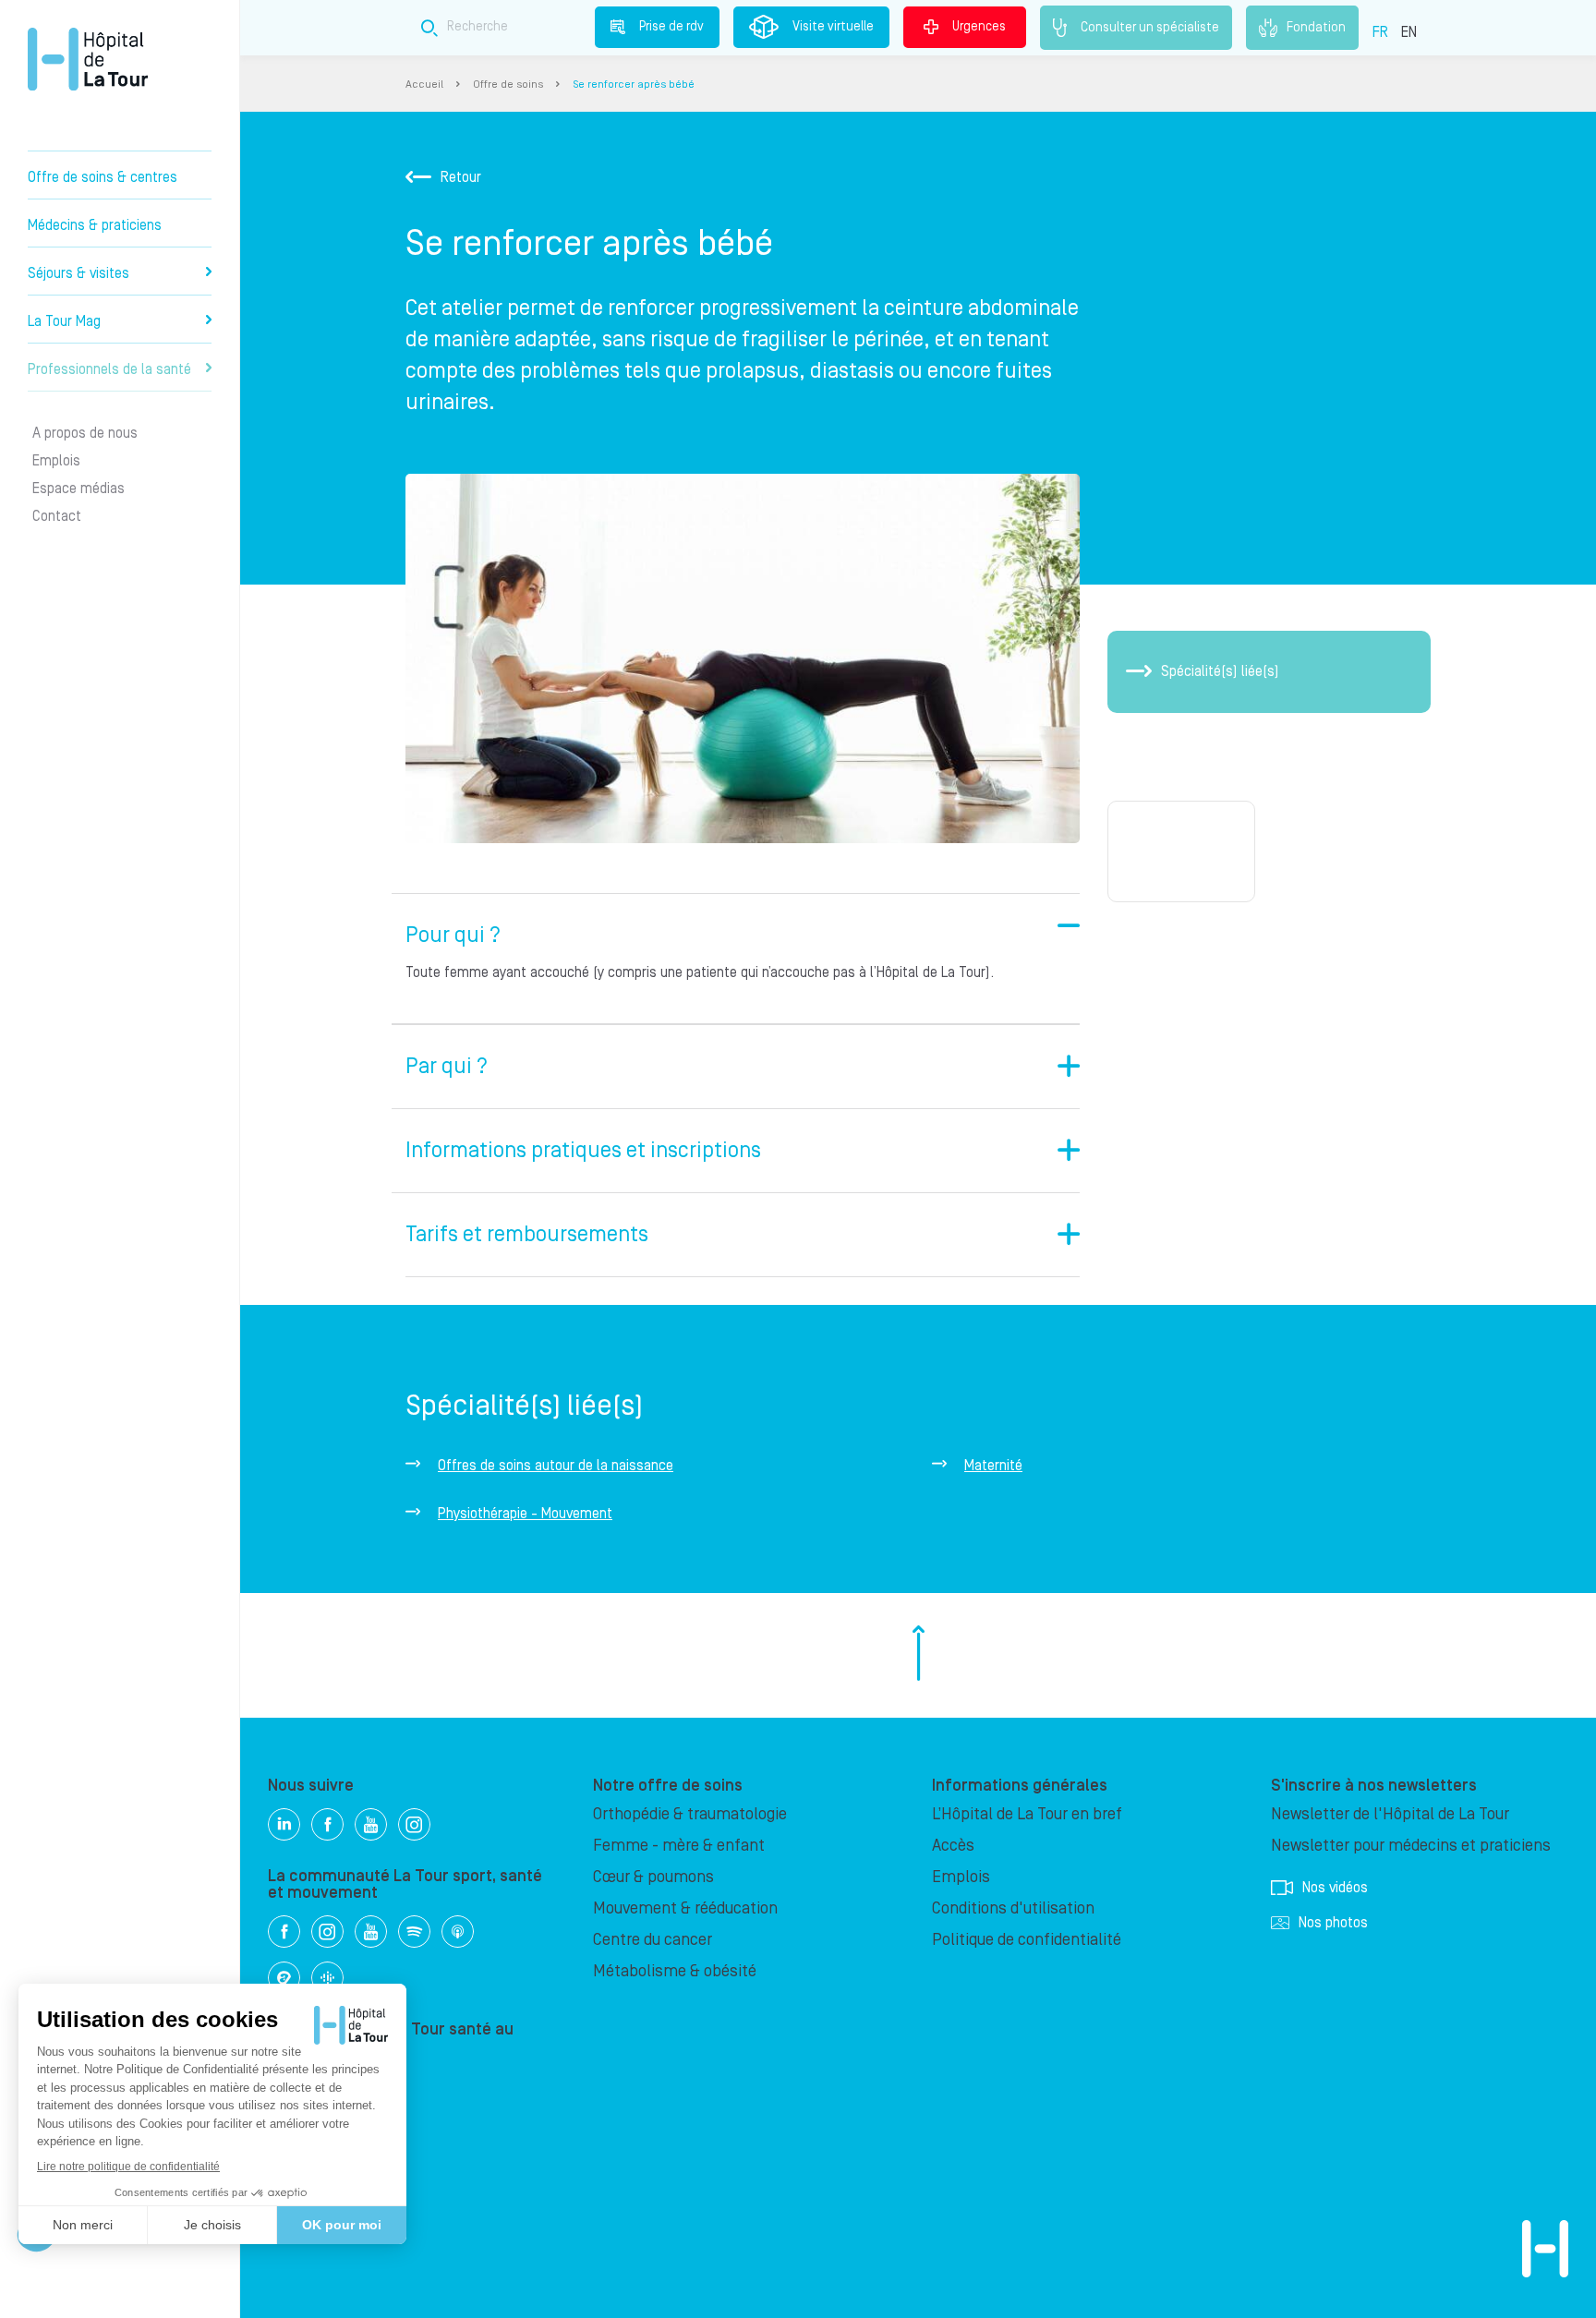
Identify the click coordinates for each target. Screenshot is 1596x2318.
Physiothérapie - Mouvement (525, 1514)
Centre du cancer (653, 1940)
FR (1380, 32)
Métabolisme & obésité (675, 1971)
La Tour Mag (64, 321)
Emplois (56, 461)
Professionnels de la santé (109, 369)
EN (1409, 32)
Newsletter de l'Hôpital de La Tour (1390, 1814)
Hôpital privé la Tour (88, 59)
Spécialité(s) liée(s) (1220, 671)
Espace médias (79, 489)
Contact (57, 516)
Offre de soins (508, 85)
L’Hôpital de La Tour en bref (1027, 1814)
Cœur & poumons (653, 1877)
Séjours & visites (79, 273)
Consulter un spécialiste (1150, 27)
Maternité (993, 1466)
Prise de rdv (671, 27)
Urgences (979, 27)
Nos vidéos (1335, 1888)
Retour (461, 177)
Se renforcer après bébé (634, 85)
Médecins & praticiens (95, 225)
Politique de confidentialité (1027, 1940)
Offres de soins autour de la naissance (556, 1466)
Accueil (424, 85)
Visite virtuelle (833, 27)
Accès (953, 1846)
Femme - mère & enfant (679, 1846)
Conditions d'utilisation (1013, 1908)
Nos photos (1333, 1923)
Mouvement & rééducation (685, 1908)
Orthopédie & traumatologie (690, 1814)
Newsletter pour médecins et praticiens (1411, 1846)
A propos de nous (85, 433)
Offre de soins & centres (103, 177)
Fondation (1316, 27)
